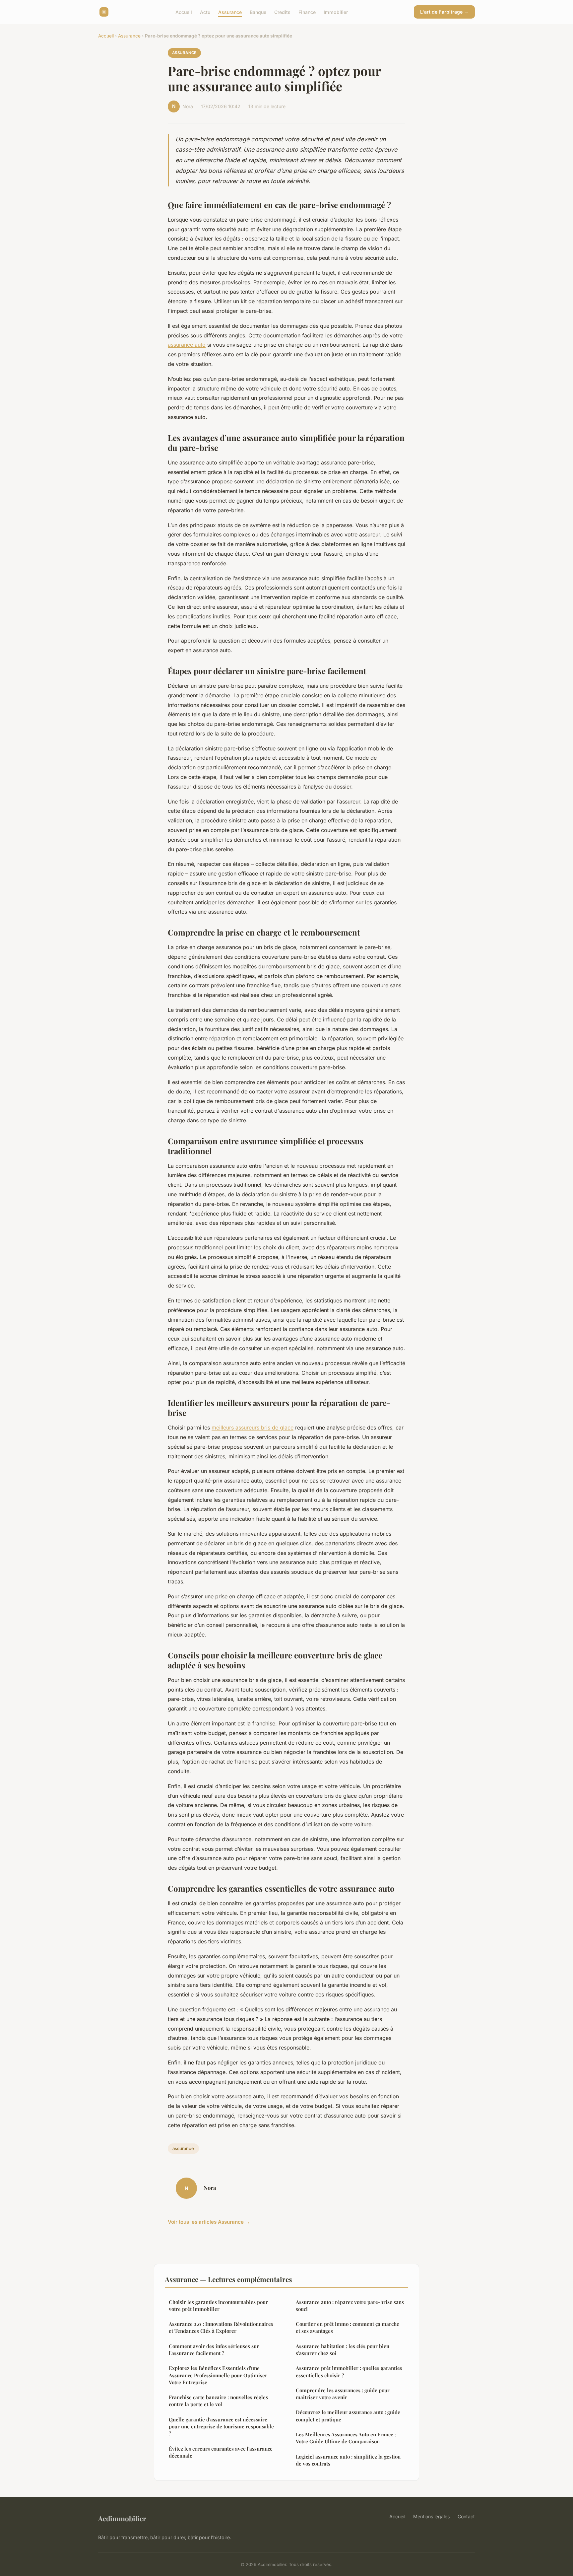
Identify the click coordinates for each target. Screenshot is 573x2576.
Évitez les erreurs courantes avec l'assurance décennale (221, 2452)
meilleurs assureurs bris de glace (253, 1427)
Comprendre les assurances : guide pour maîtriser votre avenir (343, 2394)
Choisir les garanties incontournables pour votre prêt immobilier (218, 2305)
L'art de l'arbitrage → (444, 12)
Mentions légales (431, 2516)
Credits (282, 12)
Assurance (230, 12)
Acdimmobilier (122, 2518)
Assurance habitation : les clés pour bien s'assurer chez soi (343, 2350)
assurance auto (187, 345)
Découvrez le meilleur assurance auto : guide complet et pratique (348, 2416)
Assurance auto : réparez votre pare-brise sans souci (350, 2305)
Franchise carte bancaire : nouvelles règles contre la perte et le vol (218, 2401)
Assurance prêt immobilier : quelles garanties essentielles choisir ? (349, 2371)
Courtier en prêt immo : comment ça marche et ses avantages (348, 2327)
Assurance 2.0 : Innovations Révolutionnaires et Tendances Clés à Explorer (221, 2327)
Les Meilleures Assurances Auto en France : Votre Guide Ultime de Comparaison (346, 2438)
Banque (258, 12)
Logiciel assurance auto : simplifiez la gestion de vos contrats (348, 2460)
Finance (307, 12)
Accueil (184, 12)
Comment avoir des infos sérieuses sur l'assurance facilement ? (214, 2350)
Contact (466, 2516)
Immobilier (336, 12)
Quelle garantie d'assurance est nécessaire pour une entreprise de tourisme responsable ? (221, 2427)
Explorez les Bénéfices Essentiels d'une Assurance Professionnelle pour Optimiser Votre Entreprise (218, 2375)
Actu (205, 12)
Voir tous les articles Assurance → (209, 2222)
